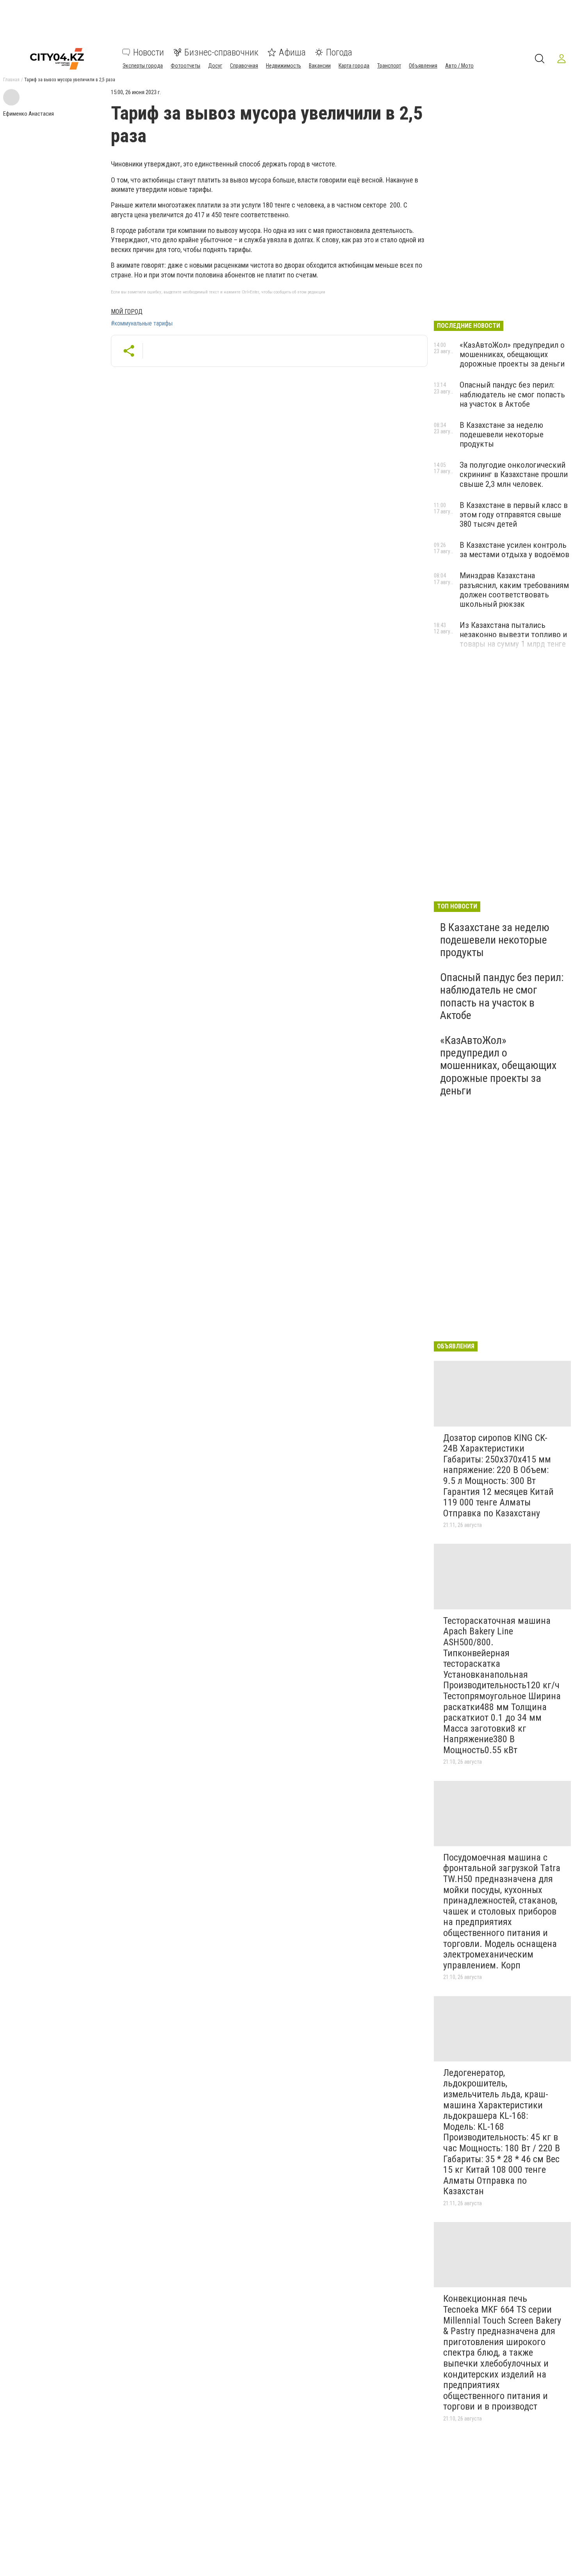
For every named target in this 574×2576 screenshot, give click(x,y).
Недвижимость (283, 66)
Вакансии (320, 66)
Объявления (423, 66)
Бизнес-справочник (221, 52)
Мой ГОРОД (127, 312)
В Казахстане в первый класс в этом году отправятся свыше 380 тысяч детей (514, 515)
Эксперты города (143, 66)
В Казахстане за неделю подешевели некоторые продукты (502, 434)
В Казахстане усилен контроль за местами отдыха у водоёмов (514, 550)
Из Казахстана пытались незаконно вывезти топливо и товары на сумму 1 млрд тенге (513, 635)
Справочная (244, 66)
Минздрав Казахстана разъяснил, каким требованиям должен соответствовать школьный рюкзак (514, 590)
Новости (149, 52)
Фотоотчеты (185, 66)
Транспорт (389, 66)
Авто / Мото (459, 66)
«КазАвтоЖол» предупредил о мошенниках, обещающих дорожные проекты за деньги (512, 354)
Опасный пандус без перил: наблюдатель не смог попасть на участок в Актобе (512, 394)
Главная (11, 80)
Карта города (354, 66)
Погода (339, 52)
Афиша (292, 52)
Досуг (215, 66)
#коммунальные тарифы (142, 324)
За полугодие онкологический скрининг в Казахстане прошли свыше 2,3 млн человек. (514, 474)
